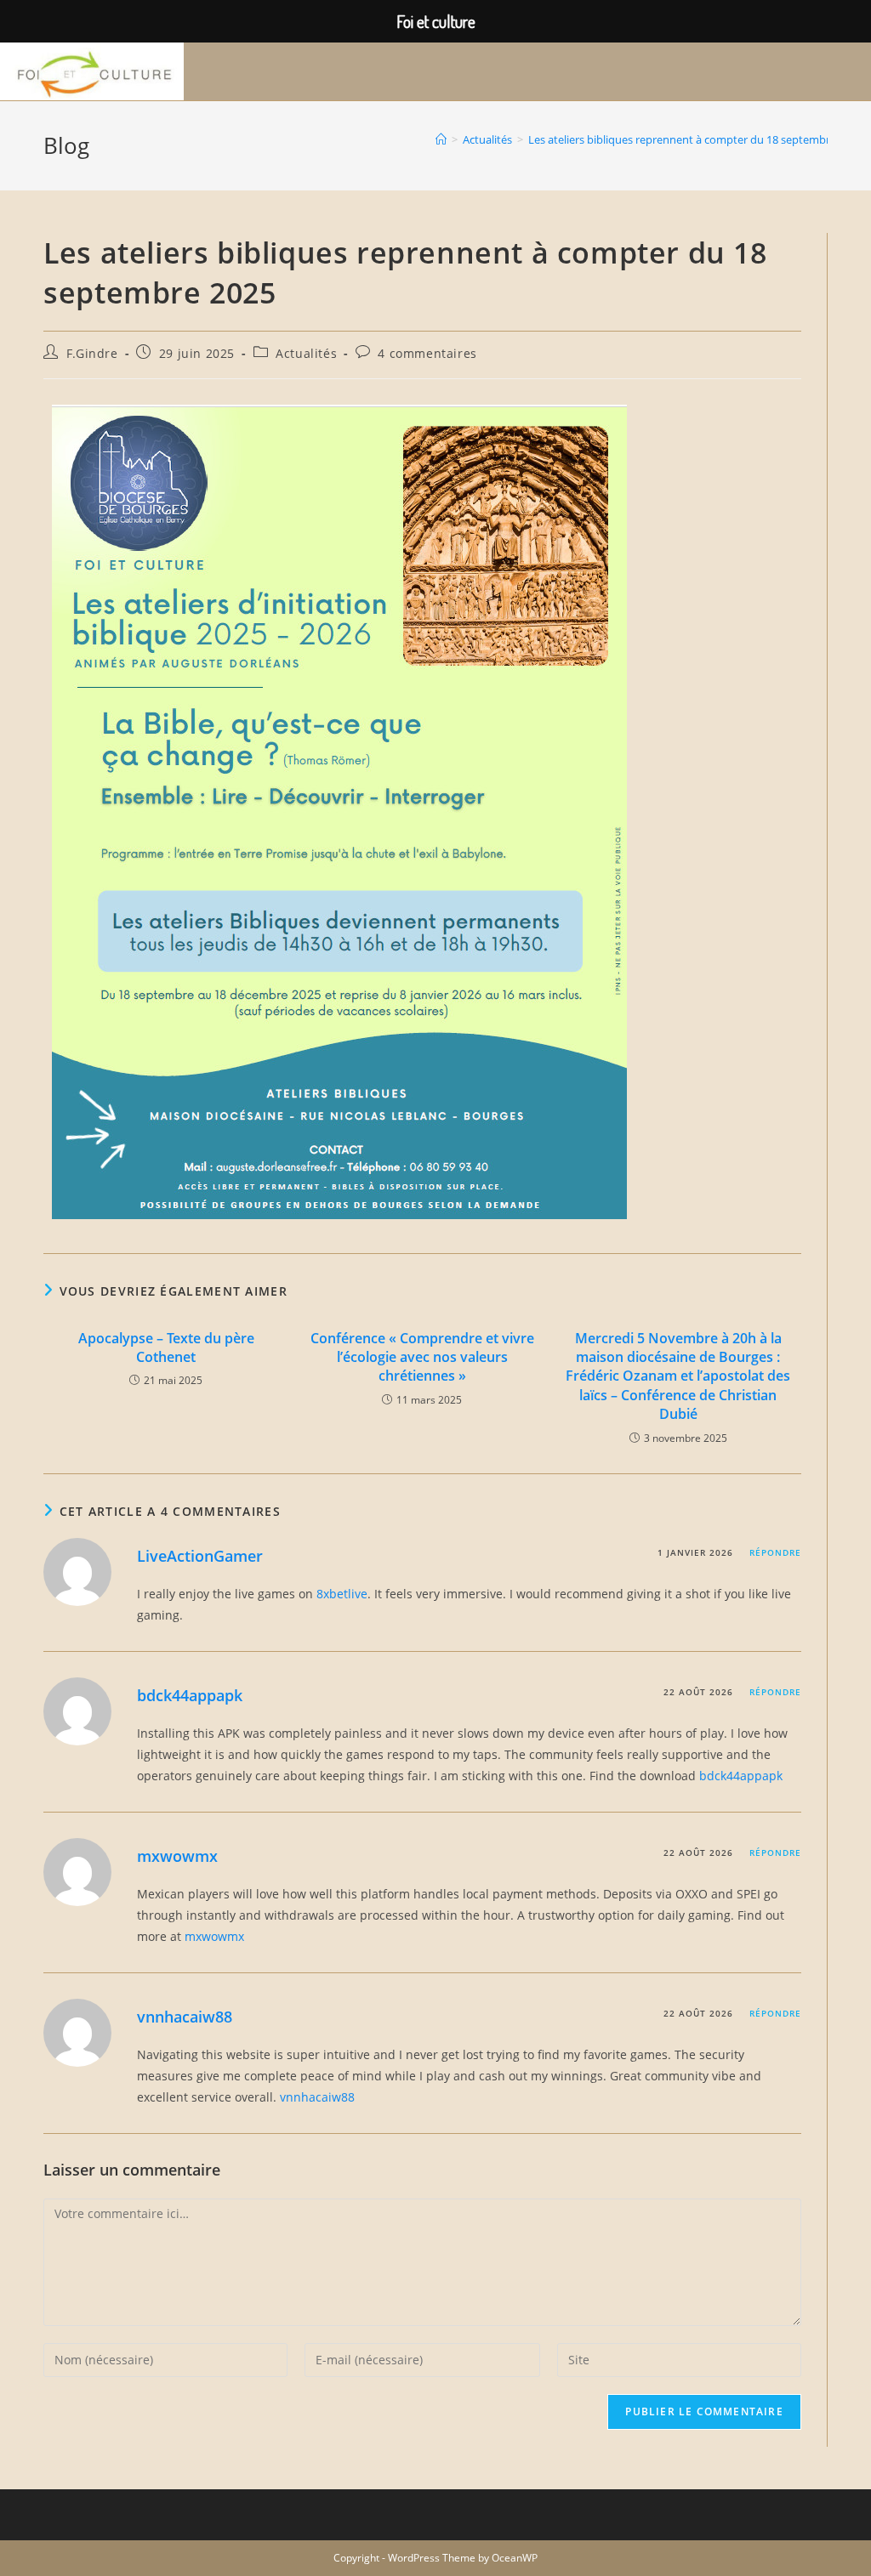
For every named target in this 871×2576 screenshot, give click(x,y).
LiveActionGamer (200, 1556)
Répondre (775, 1552)
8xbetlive (342, 1594)
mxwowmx (177, 1856)
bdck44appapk (190, 1695)
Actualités (306, 353)
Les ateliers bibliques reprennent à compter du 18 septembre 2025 (695, 139)
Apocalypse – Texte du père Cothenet (166, 1348)
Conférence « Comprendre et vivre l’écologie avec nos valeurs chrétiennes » (422, 1357)
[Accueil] (441, 139)
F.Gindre (92, 353)
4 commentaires (427, 353)
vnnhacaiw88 (185, 2017)
